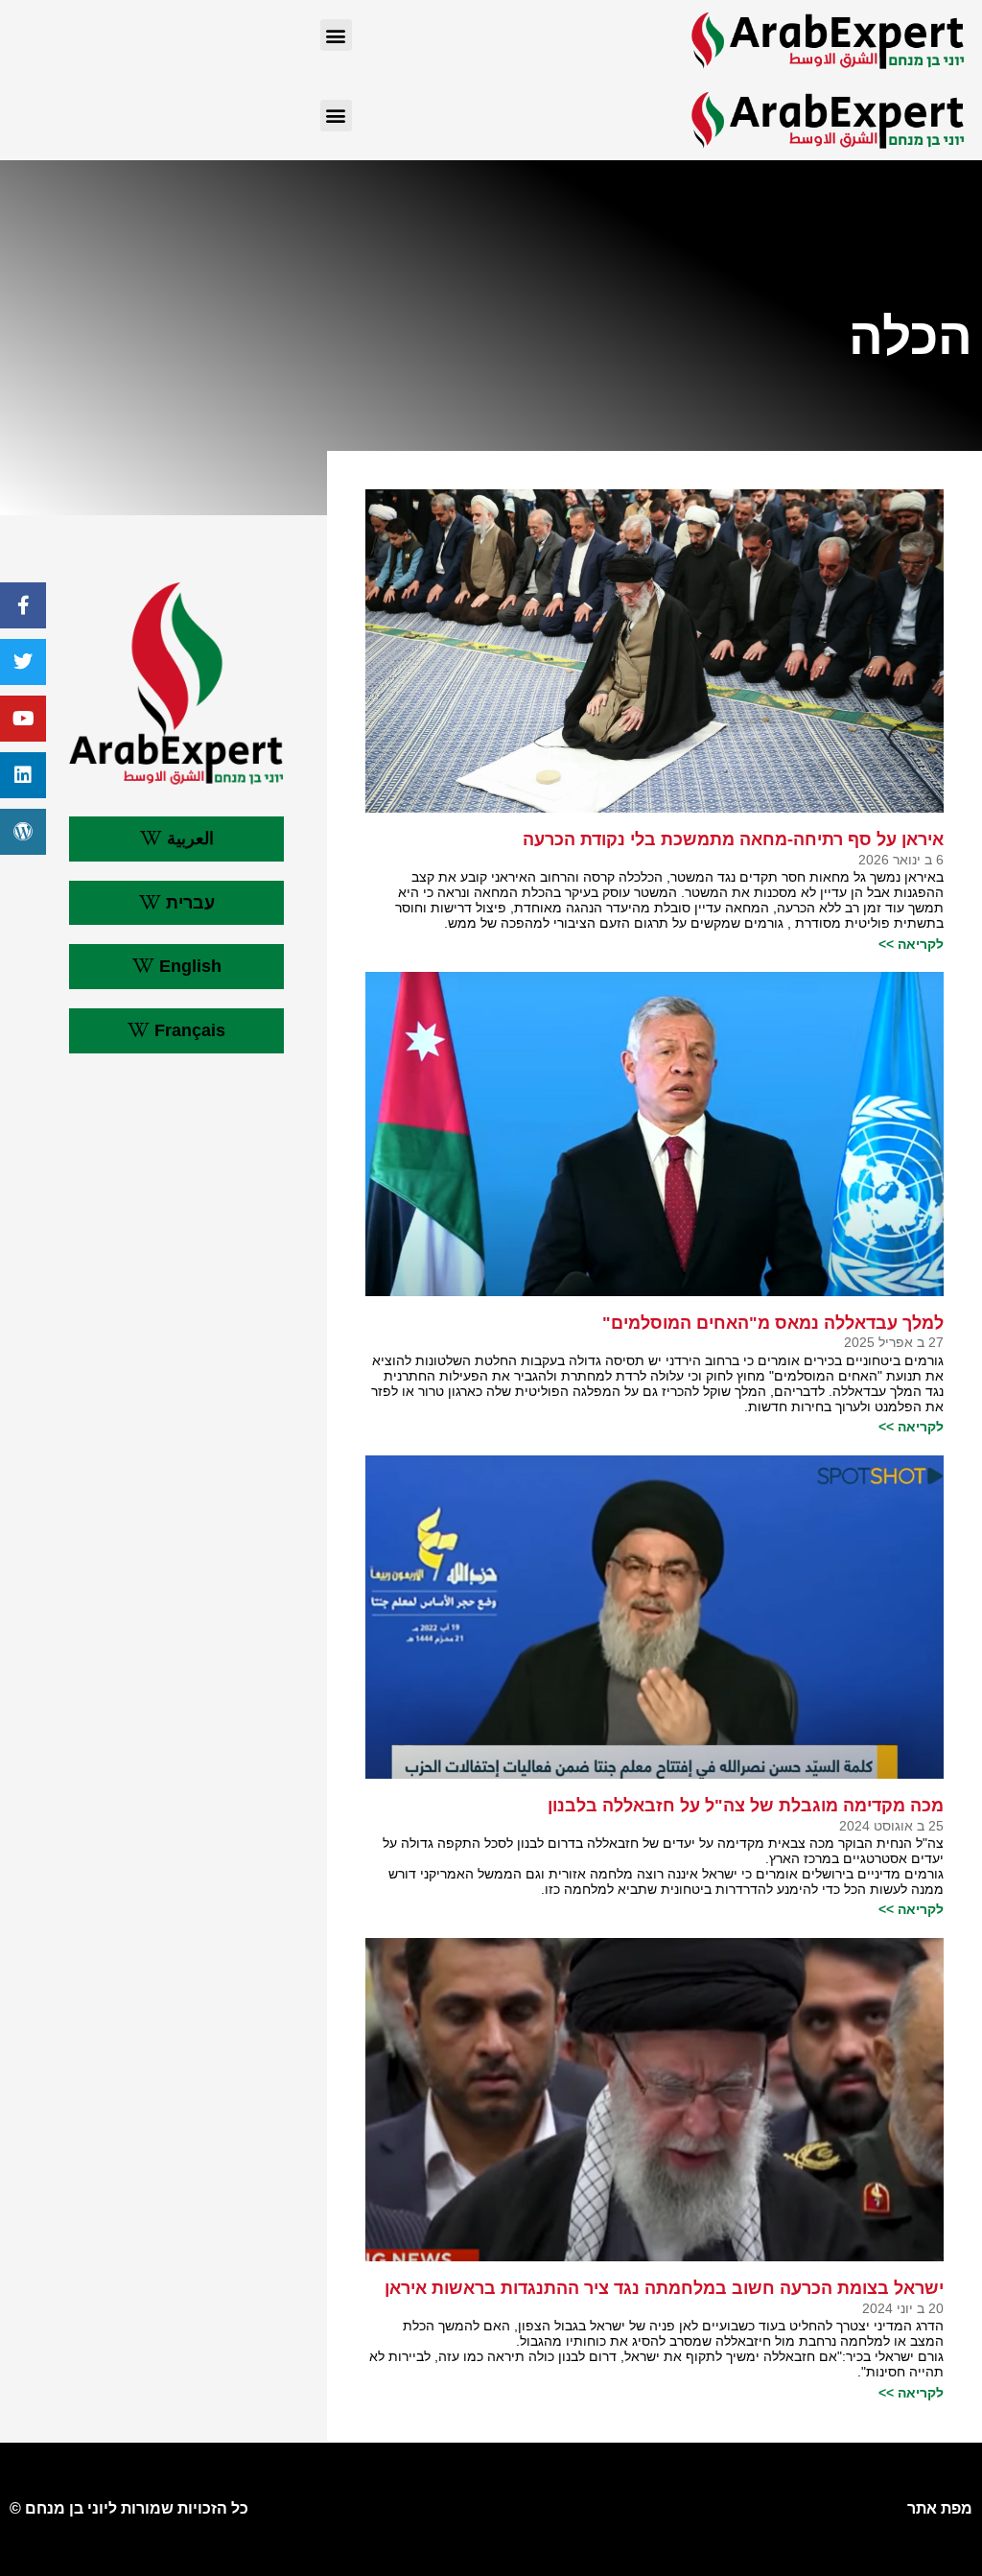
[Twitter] (23, 662)
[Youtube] (23, 719)
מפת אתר (940, 2508)
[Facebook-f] (23, 605)
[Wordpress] (23, 832)
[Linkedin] (23, 775)
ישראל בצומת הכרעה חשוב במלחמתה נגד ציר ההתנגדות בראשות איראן (664, 2288)
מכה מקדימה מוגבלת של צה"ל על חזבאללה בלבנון (746, 1806)
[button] (336, 35)
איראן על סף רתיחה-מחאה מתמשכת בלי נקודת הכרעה (733, 839)
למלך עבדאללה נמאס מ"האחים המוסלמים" (773, 1323)
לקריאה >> (911, 944)
